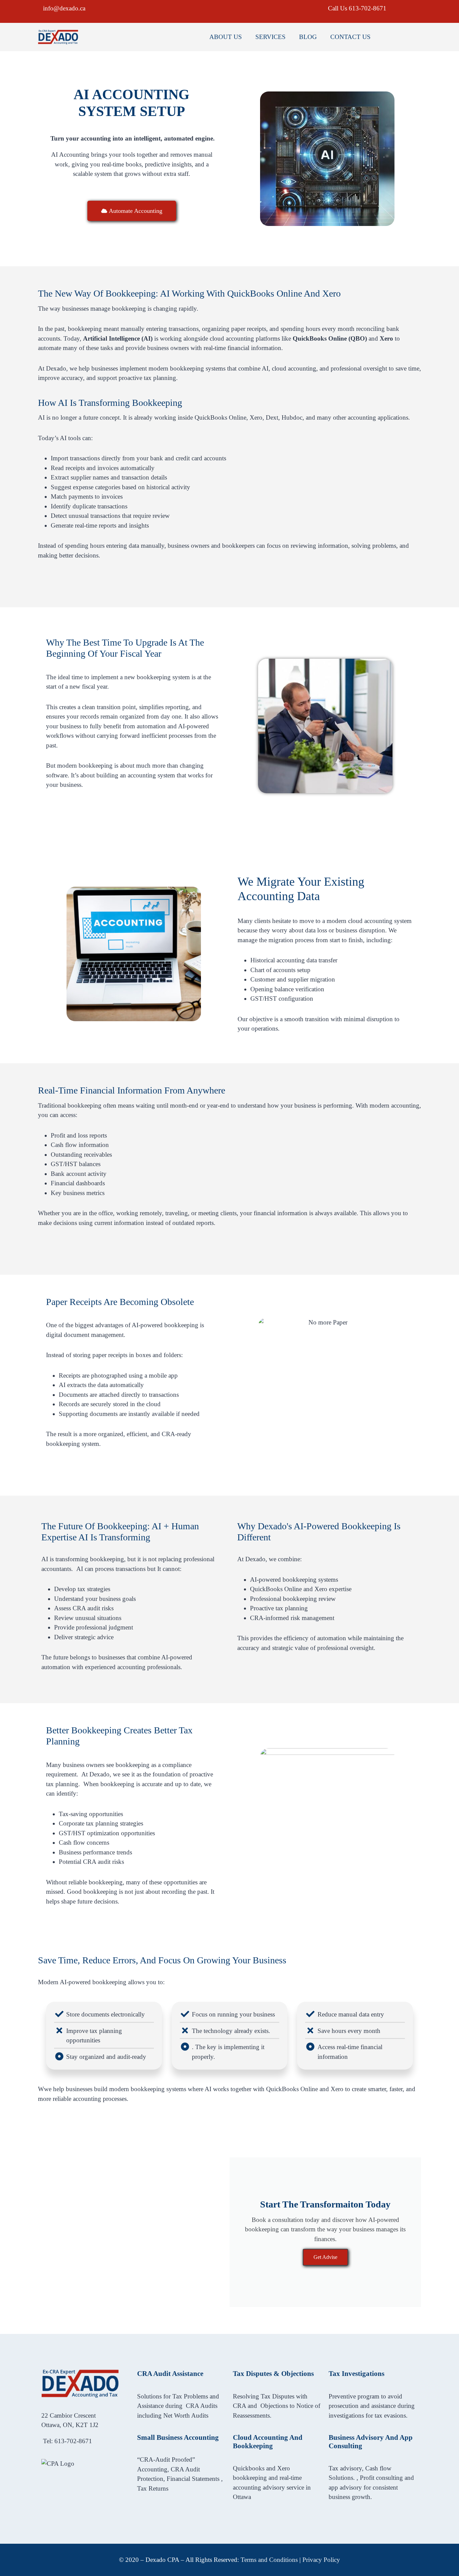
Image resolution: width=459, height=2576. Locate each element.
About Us (226, 37)
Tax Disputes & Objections (273, 2374)
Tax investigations (357, 2374)
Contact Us (350, 37)
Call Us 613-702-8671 (357, 8)
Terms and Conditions (269, 2560)
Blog (308, 37)
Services (270, 37)
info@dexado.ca (64, 8)
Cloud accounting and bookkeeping (268, 2442)
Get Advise (325, 2257)
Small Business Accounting (178, 2437)
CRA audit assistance (170, 2374)
